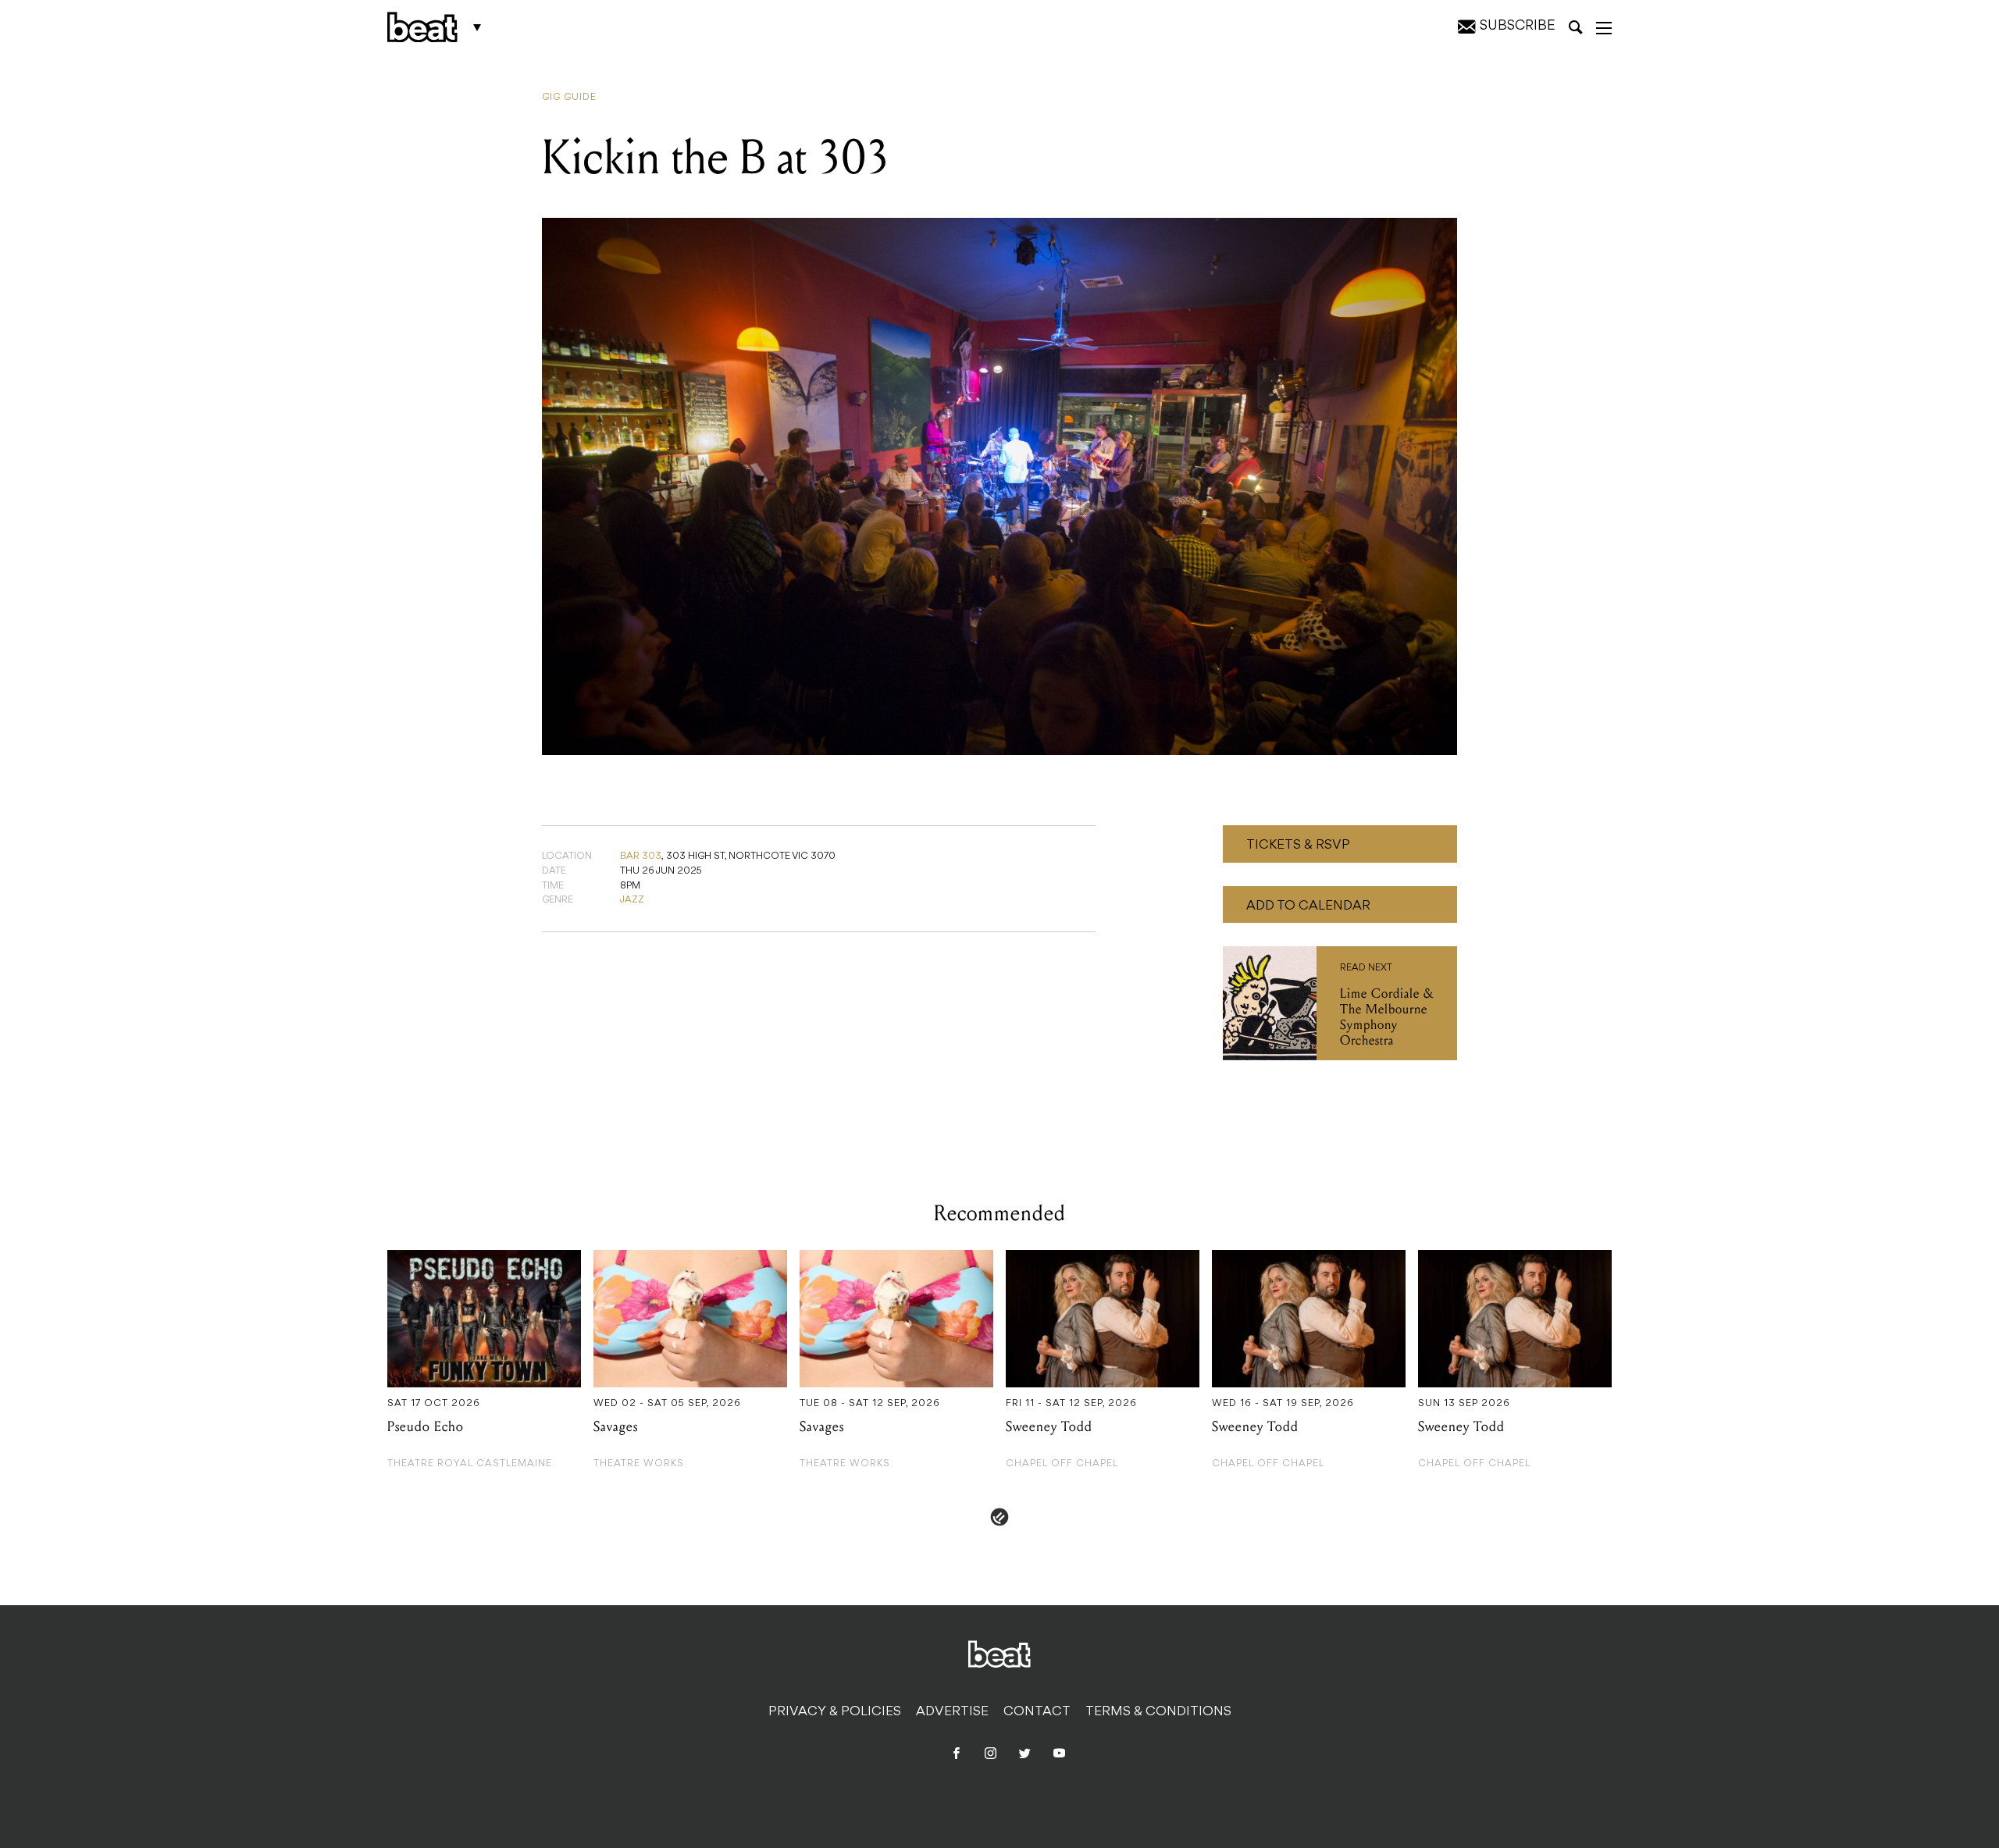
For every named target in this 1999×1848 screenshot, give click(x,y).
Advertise (952, 1712)
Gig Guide (569, 98)
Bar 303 (641, 856)
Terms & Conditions (1158, 1712)
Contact (1037, 1712)
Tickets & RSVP (1298, 846)
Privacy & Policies (835, 1712)
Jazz (632, 900)
